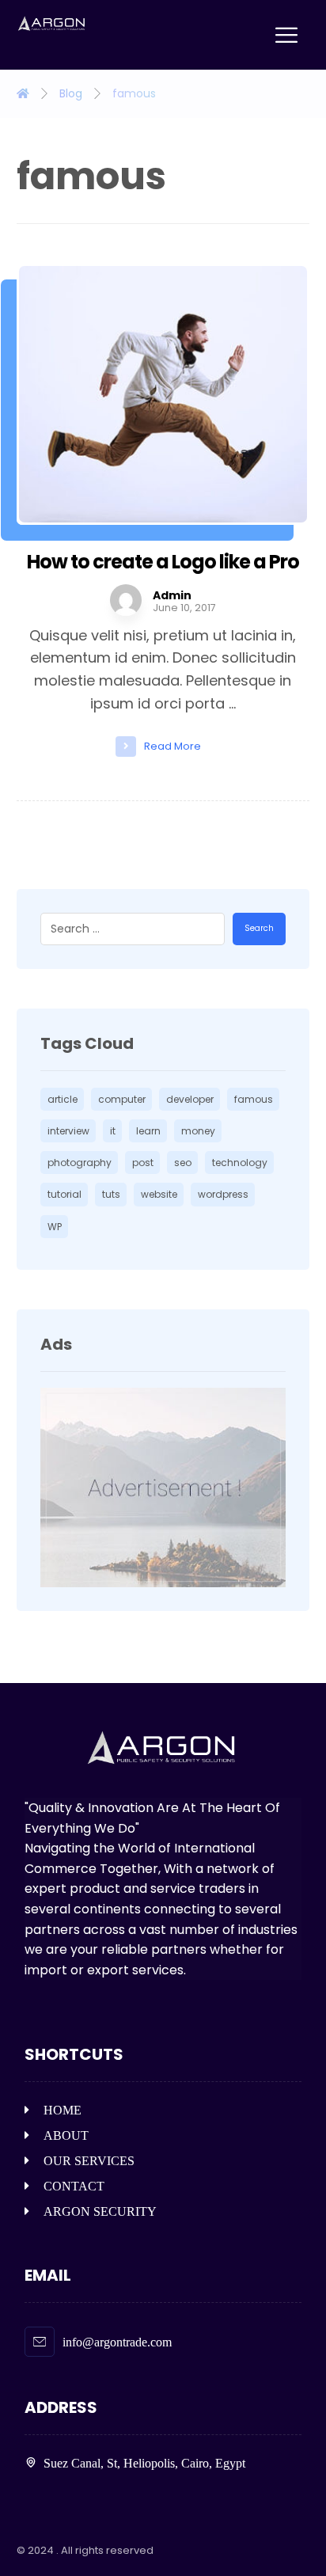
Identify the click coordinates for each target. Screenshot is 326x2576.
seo (183, 1163)
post (143, 1163)
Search (259, 928)
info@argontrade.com (117, 2342)
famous (254, 1099)
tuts (111, 1194)
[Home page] (23, 93)
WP (55, 1227)
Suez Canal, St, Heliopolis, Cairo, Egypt (144, 2463)
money (198, 1131)
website (159, 1194)
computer (122, 1099)
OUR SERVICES (89, 2161)
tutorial (64, 1194)
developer (190, 1099)
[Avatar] (126, 600)
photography (80, 1163)
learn (148, 1131)
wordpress (223, 1194)
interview (68, 1131)
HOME (63, 2110)
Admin (172, 595)
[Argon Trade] (52, 24)
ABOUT (66, 2135)
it (113, 1131)
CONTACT (74, 2186)
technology (240, 1163)
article (63, 1099)
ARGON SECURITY (100, 2211)
